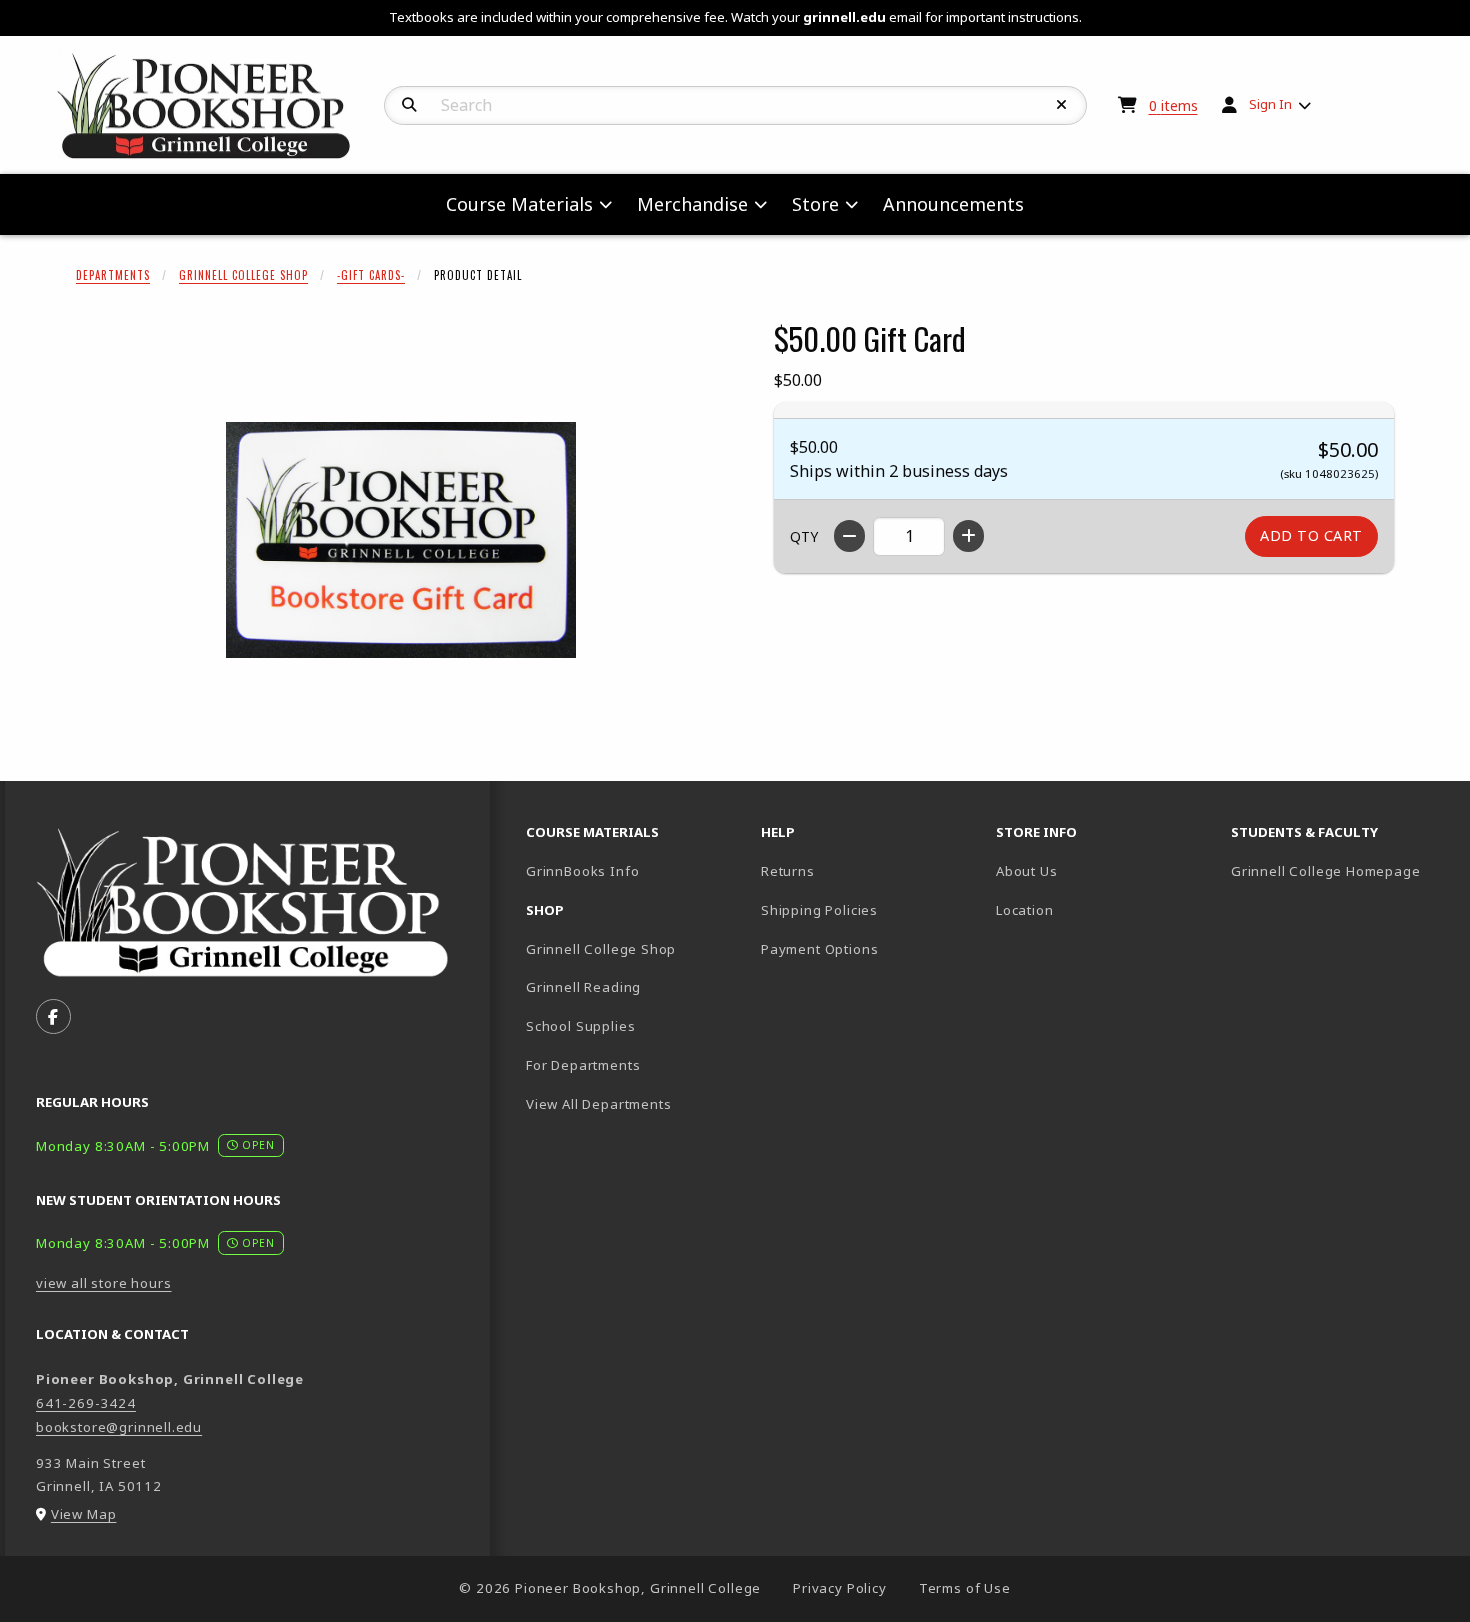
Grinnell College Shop (243, 275)
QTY (804, 536)
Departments (113, 275)
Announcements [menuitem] (953, 204)
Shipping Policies (819, 910)
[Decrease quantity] (849, 536)
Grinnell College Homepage (1340, 870)
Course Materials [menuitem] (519, 204)
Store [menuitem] (815, 204)
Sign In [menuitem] (1270, 104)
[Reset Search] (1062, 105)
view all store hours (104, 1283)
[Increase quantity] (968, 536)
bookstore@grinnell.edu (119, 1427)
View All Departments (599, 1104)
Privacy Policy (840, 1588)
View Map (84, 1514)
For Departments (583, 1065)
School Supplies (580, 1026)
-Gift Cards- (371, 275)
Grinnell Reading (583, 987)
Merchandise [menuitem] (692, 204)
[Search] (409, 105)
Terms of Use (965, 1588)
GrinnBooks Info (635, 870)
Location (1025, 910)
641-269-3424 (86, 1403)
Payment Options (819, 949)
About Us (1027, 871)
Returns (788, 871)
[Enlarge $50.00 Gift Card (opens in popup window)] (401, 540)
